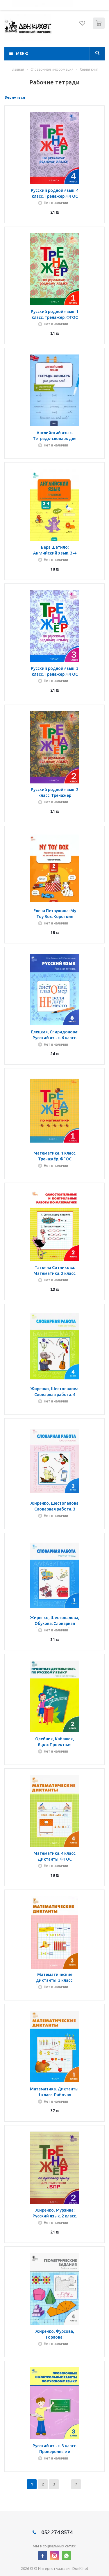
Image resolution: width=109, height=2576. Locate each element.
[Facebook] (43, 2556)
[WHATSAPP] (66, 2556)
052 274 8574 (56, 2532)
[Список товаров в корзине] (100, 28)
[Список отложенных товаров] (83, 25)
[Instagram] (54, 2556)
